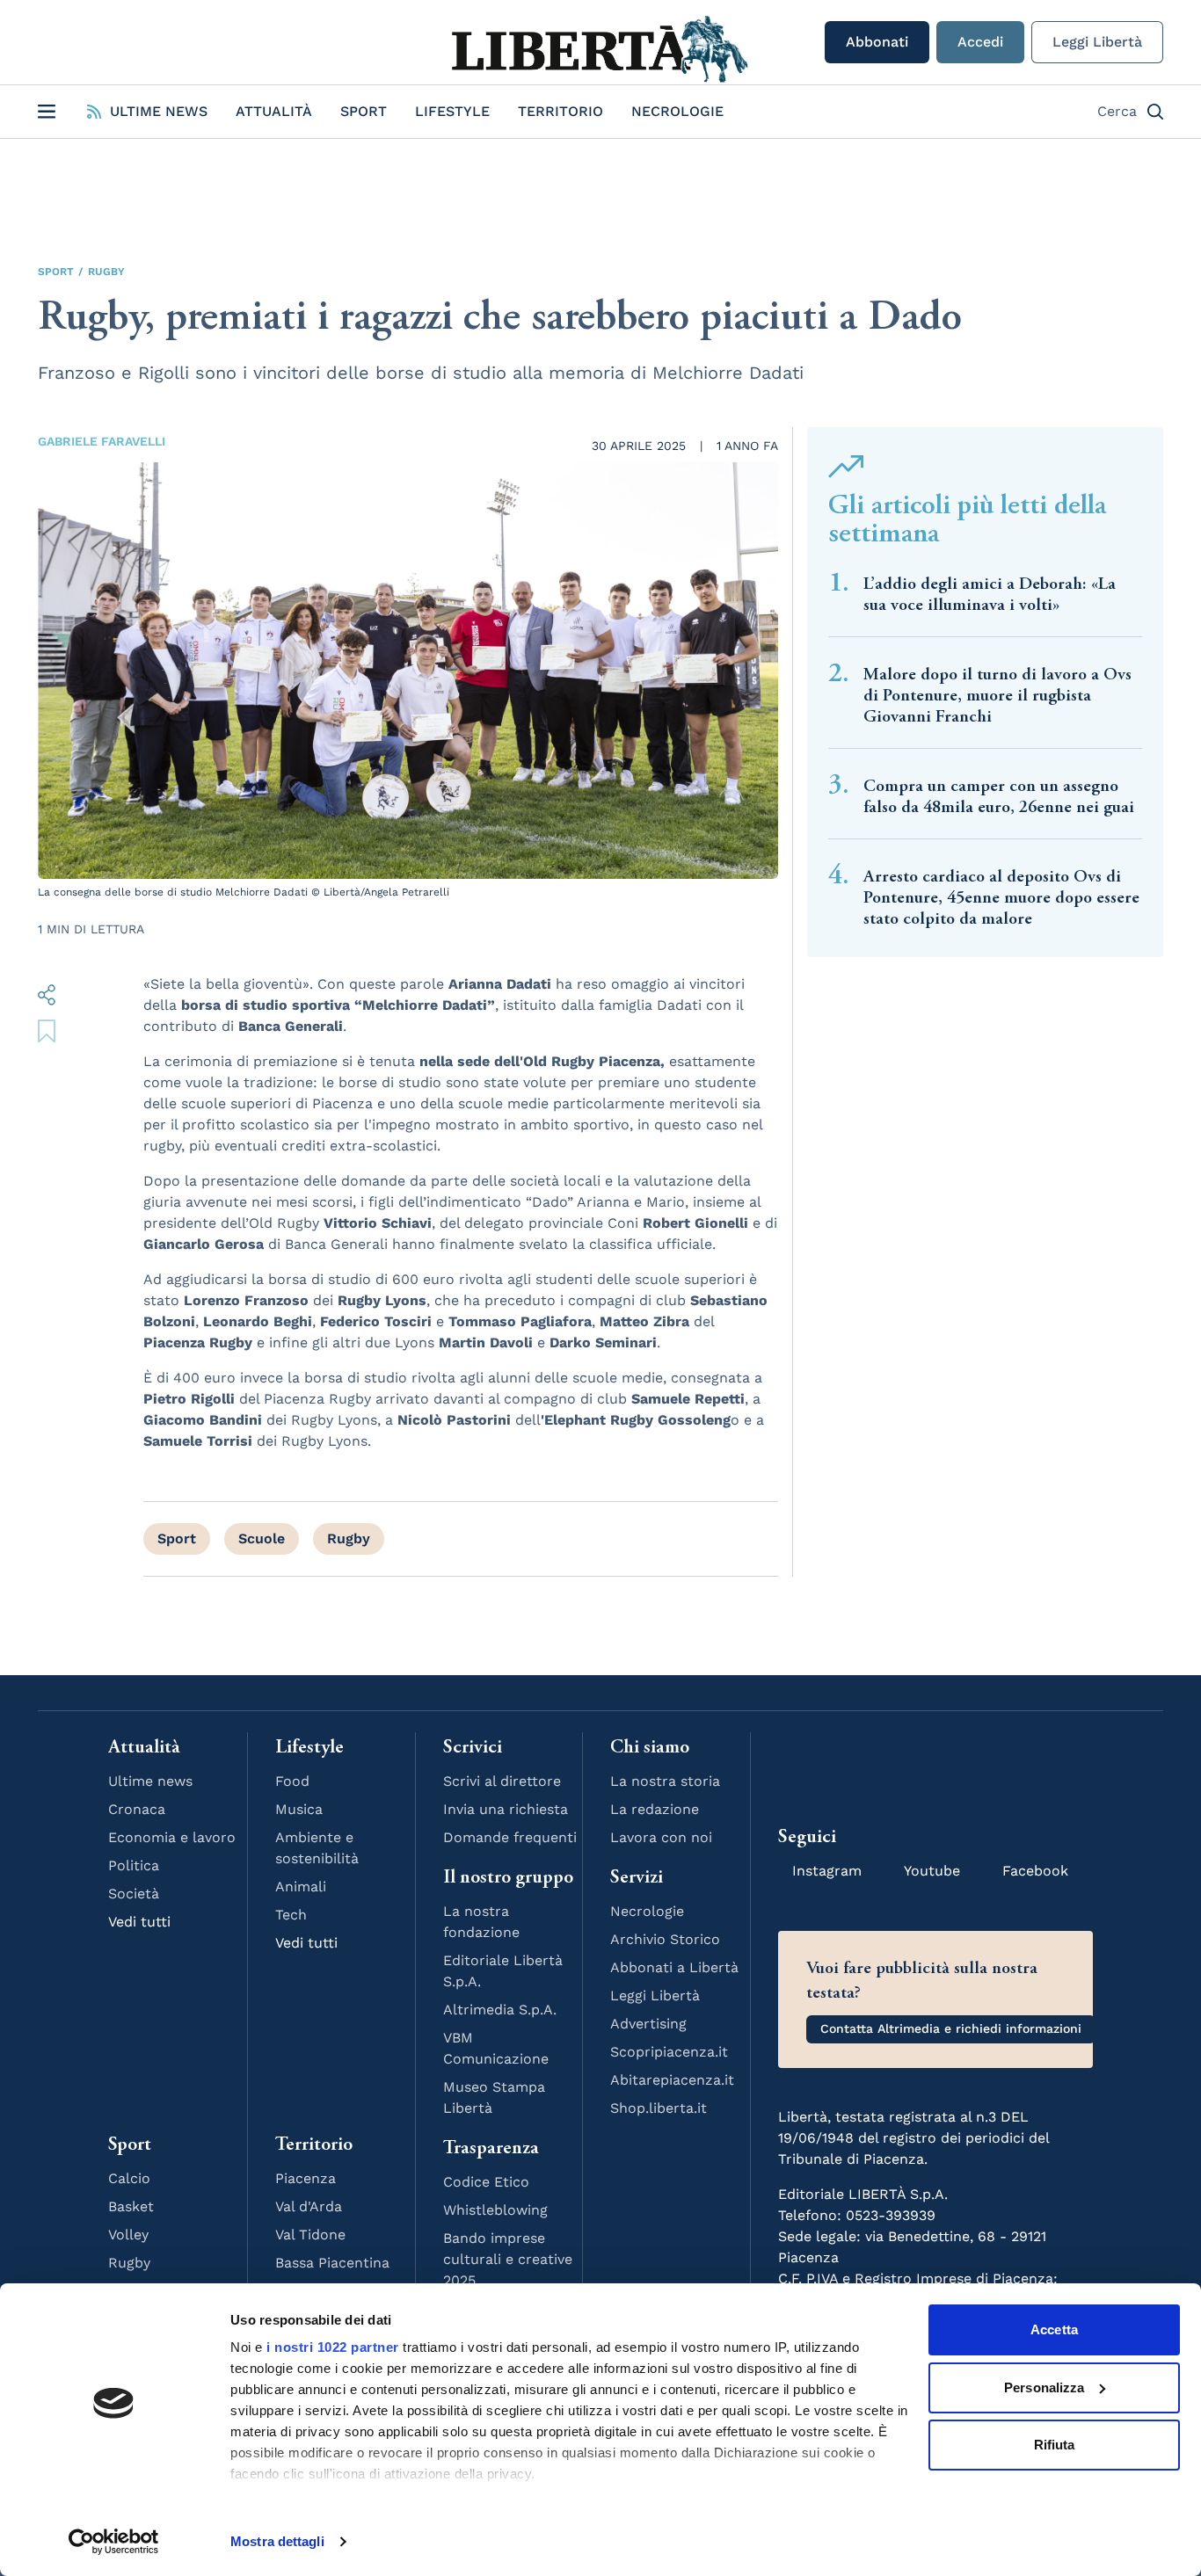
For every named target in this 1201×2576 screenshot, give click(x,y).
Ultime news (150, 1781)
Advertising (648, 2024)
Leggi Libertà (1097, 42)
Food (292, 1781)
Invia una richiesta (506, 1809)
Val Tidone (310, 2235)
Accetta (1054, 2329)
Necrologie (677, 111)
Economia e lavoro (172, 1837)
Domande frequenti (510, 1837)
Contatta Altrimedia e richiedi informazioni (951, 2028)
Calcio (129, 2178)
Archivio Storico (665, 1939)
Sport (364, 111)
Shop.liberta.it (659, 2108)
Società (134, 1894)
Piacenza (306, 2178)
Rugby (106, 272)
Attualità (274, 111)
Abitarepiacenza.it (672, 2080)
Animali (301, 1887)
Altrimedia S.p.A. (500, 2010)
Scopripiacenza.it (669, 2052)
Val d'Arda (309, 2206)
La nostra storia (665, 1781)
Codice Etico (486, 2182)
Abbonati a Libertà (674, 1967)
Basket (131, 2206)
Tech (291, 1915)
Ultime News (159, 111)
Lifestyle (452, 111)
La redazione (655, 1809)
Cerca (1117, 111)
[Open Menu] (47, 112)
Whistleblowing (495, 2210)
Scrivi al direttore (502, 1781)
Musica (299, 1809)
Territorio (560, 111)
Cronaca (137, 1809)
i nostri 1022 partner (333, 2347)
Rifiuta (1055, 2445)
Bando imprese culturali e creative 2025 (508, 2259)
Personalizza (1044, 2387)
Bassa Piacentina (332, 2263)
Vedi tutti (139, 1922)
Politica (134, 1865)
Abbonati (877, 42)
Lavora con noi (661, 1837)
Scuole (262, 1538)
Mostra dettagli (277, 2541)
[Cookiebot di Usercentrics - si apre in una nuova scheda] (114, 2542)
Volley (128, 2235)
